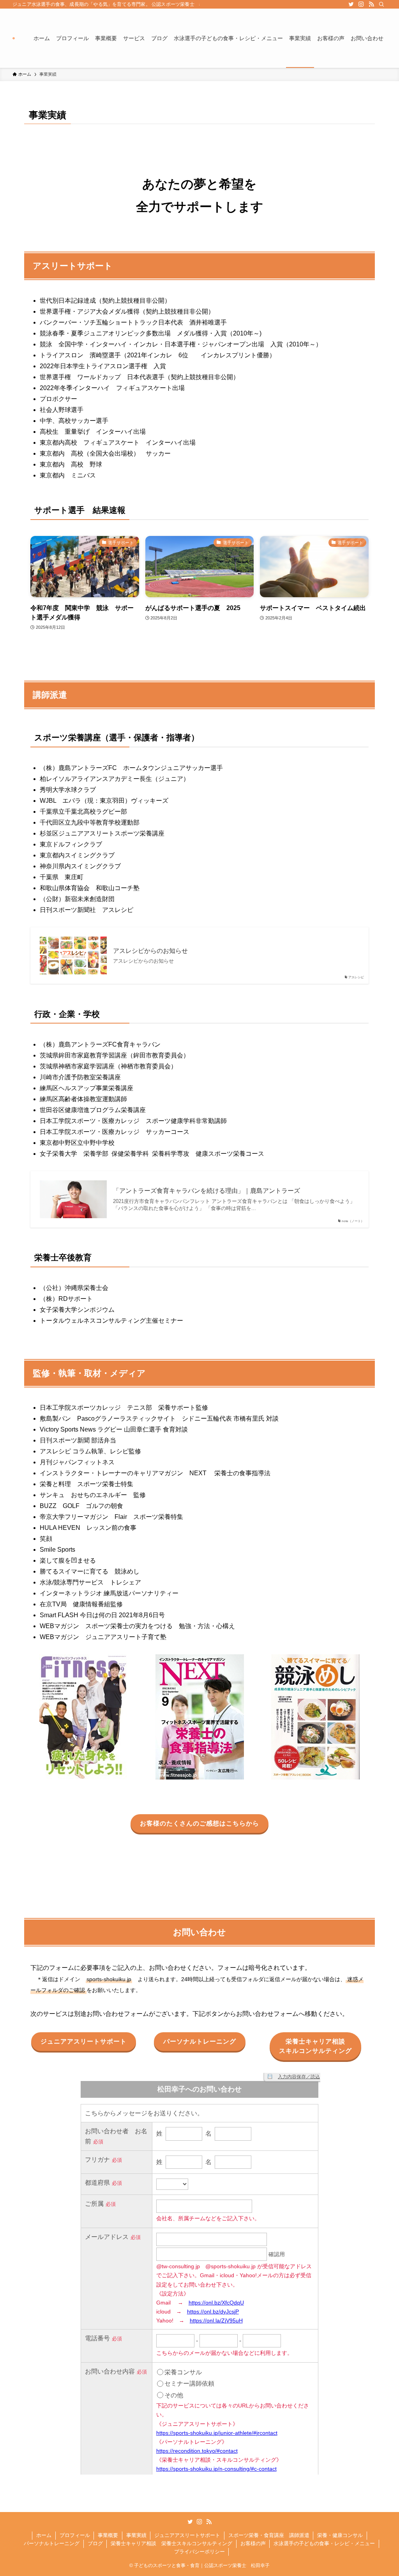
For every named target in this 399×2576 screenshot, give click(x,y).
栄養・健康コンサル (340, 2535)
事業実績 (136, 2535)
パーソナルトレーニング (52, 2543)
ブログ (95, 2543)
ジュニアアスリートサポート (187, 2535)
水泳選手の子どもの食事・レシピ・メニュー (324, 2543)
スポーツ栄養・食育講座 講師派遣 (269, 2535)
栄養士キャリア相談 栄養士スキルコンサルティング (171, 2543)
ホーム (44, 2535)
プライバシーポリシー (199, 2552)
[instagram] (361, 4)
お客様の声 (253, 2543)
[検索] (381, 4)
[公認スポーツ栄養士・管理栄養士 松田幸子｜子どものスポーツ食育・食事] (14, 38)
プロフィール (75, 2535)
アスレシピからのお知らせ (150, 951)
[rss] (371, 4)
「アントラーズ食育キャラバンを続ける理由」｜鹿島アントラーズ (207, 1191)
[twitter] (351, 4)
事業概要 (108, 2535)
